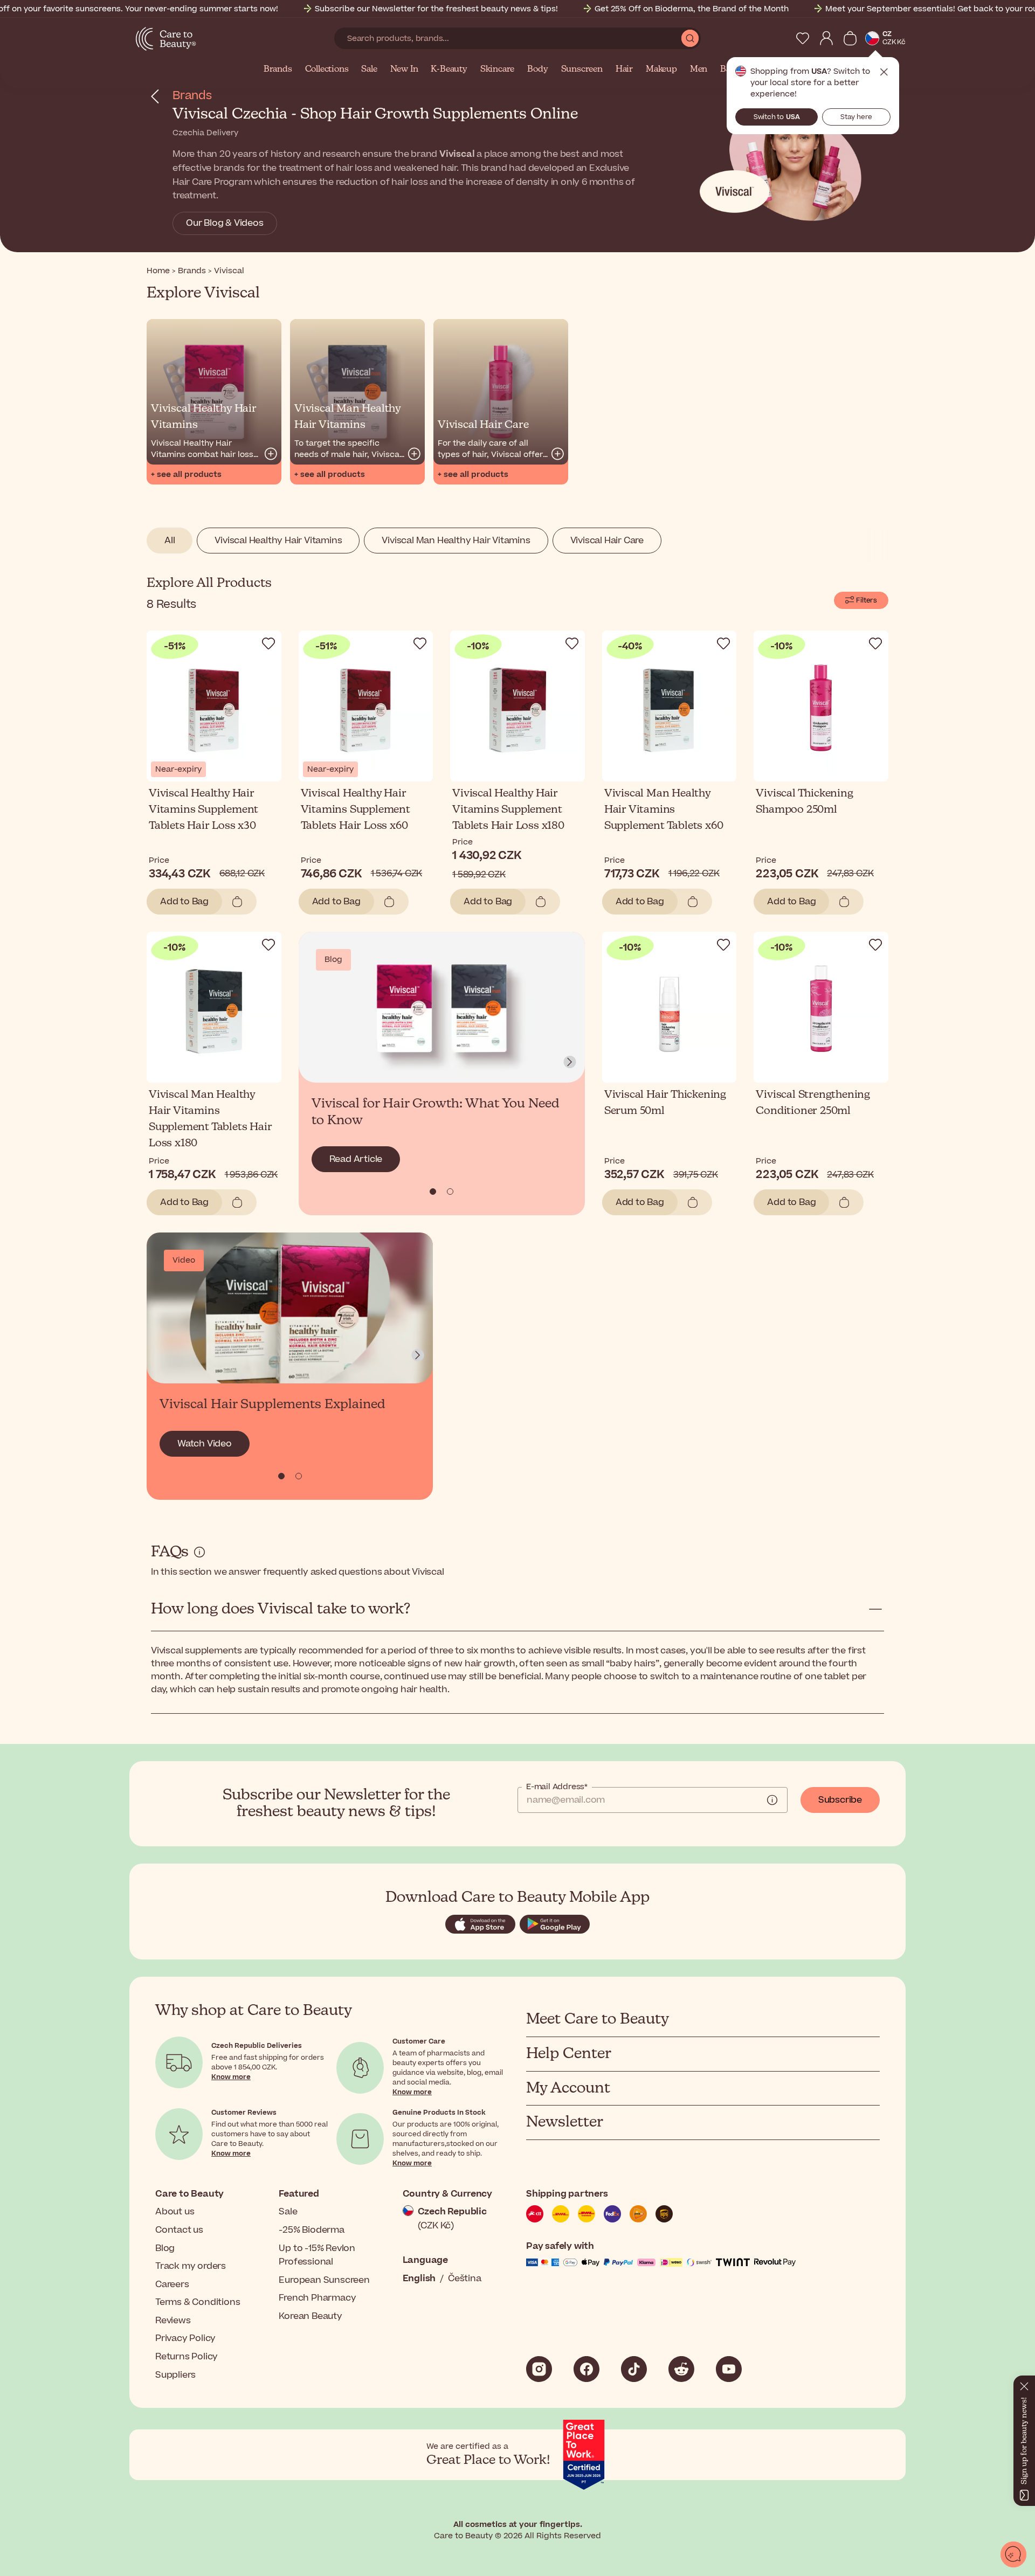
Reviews (173, 2321)
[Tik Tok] (634, 2369)
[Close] (1024, 2384)
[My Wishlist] (803, 38)
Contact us (179, 2230)
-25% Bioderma (311, 2230)
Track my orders (191, 2266)
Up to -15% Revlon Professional (317, 2255)
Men (699, 70)
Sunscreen (582, 70)
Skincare (497, 70)
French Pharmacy (317, 2298)
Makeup (661, 70)
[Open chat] (1013, 2554)
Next (570, 1062)
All (170, 541)
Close (884, 72)
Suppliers (175, 2375)
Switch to (777, 117)
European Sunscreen (324, 2280)
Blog (165, 2248)
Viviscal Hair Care (607, 541)
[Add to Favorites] (268, 643)
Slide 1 (450, 1192)
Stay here (856, 117)
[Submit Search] (690, 38)
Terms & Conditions (198, 2302)
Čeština (465, 2279)
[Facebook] (586, 2369)
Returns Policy (187, 2357)
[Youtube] (729, 2369)
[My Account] (826, 38)
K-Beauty (449, 70)
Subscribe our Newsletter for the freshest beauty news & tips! (436, 9)
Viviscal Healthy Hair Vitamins (278, 541)
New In (404, 70)
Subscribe (840, 1800)
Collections (327, 70)
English (419, 2279)
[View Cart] (850, 38)
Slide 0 (433, 1192)
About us (175, 2212)
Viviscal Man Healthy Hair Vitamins (456, 541)
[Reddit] (681, 2369)
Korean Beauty (310, 2316)
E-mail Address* (557, 1787)
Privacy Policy (185, 2338)
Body (537, 70)
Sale (369, 70)
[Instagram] (539, 2369)
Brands (278, 70)
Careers (172, 2284)
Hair (624, 70)
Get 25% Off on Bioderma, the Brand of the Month (692, 9)
